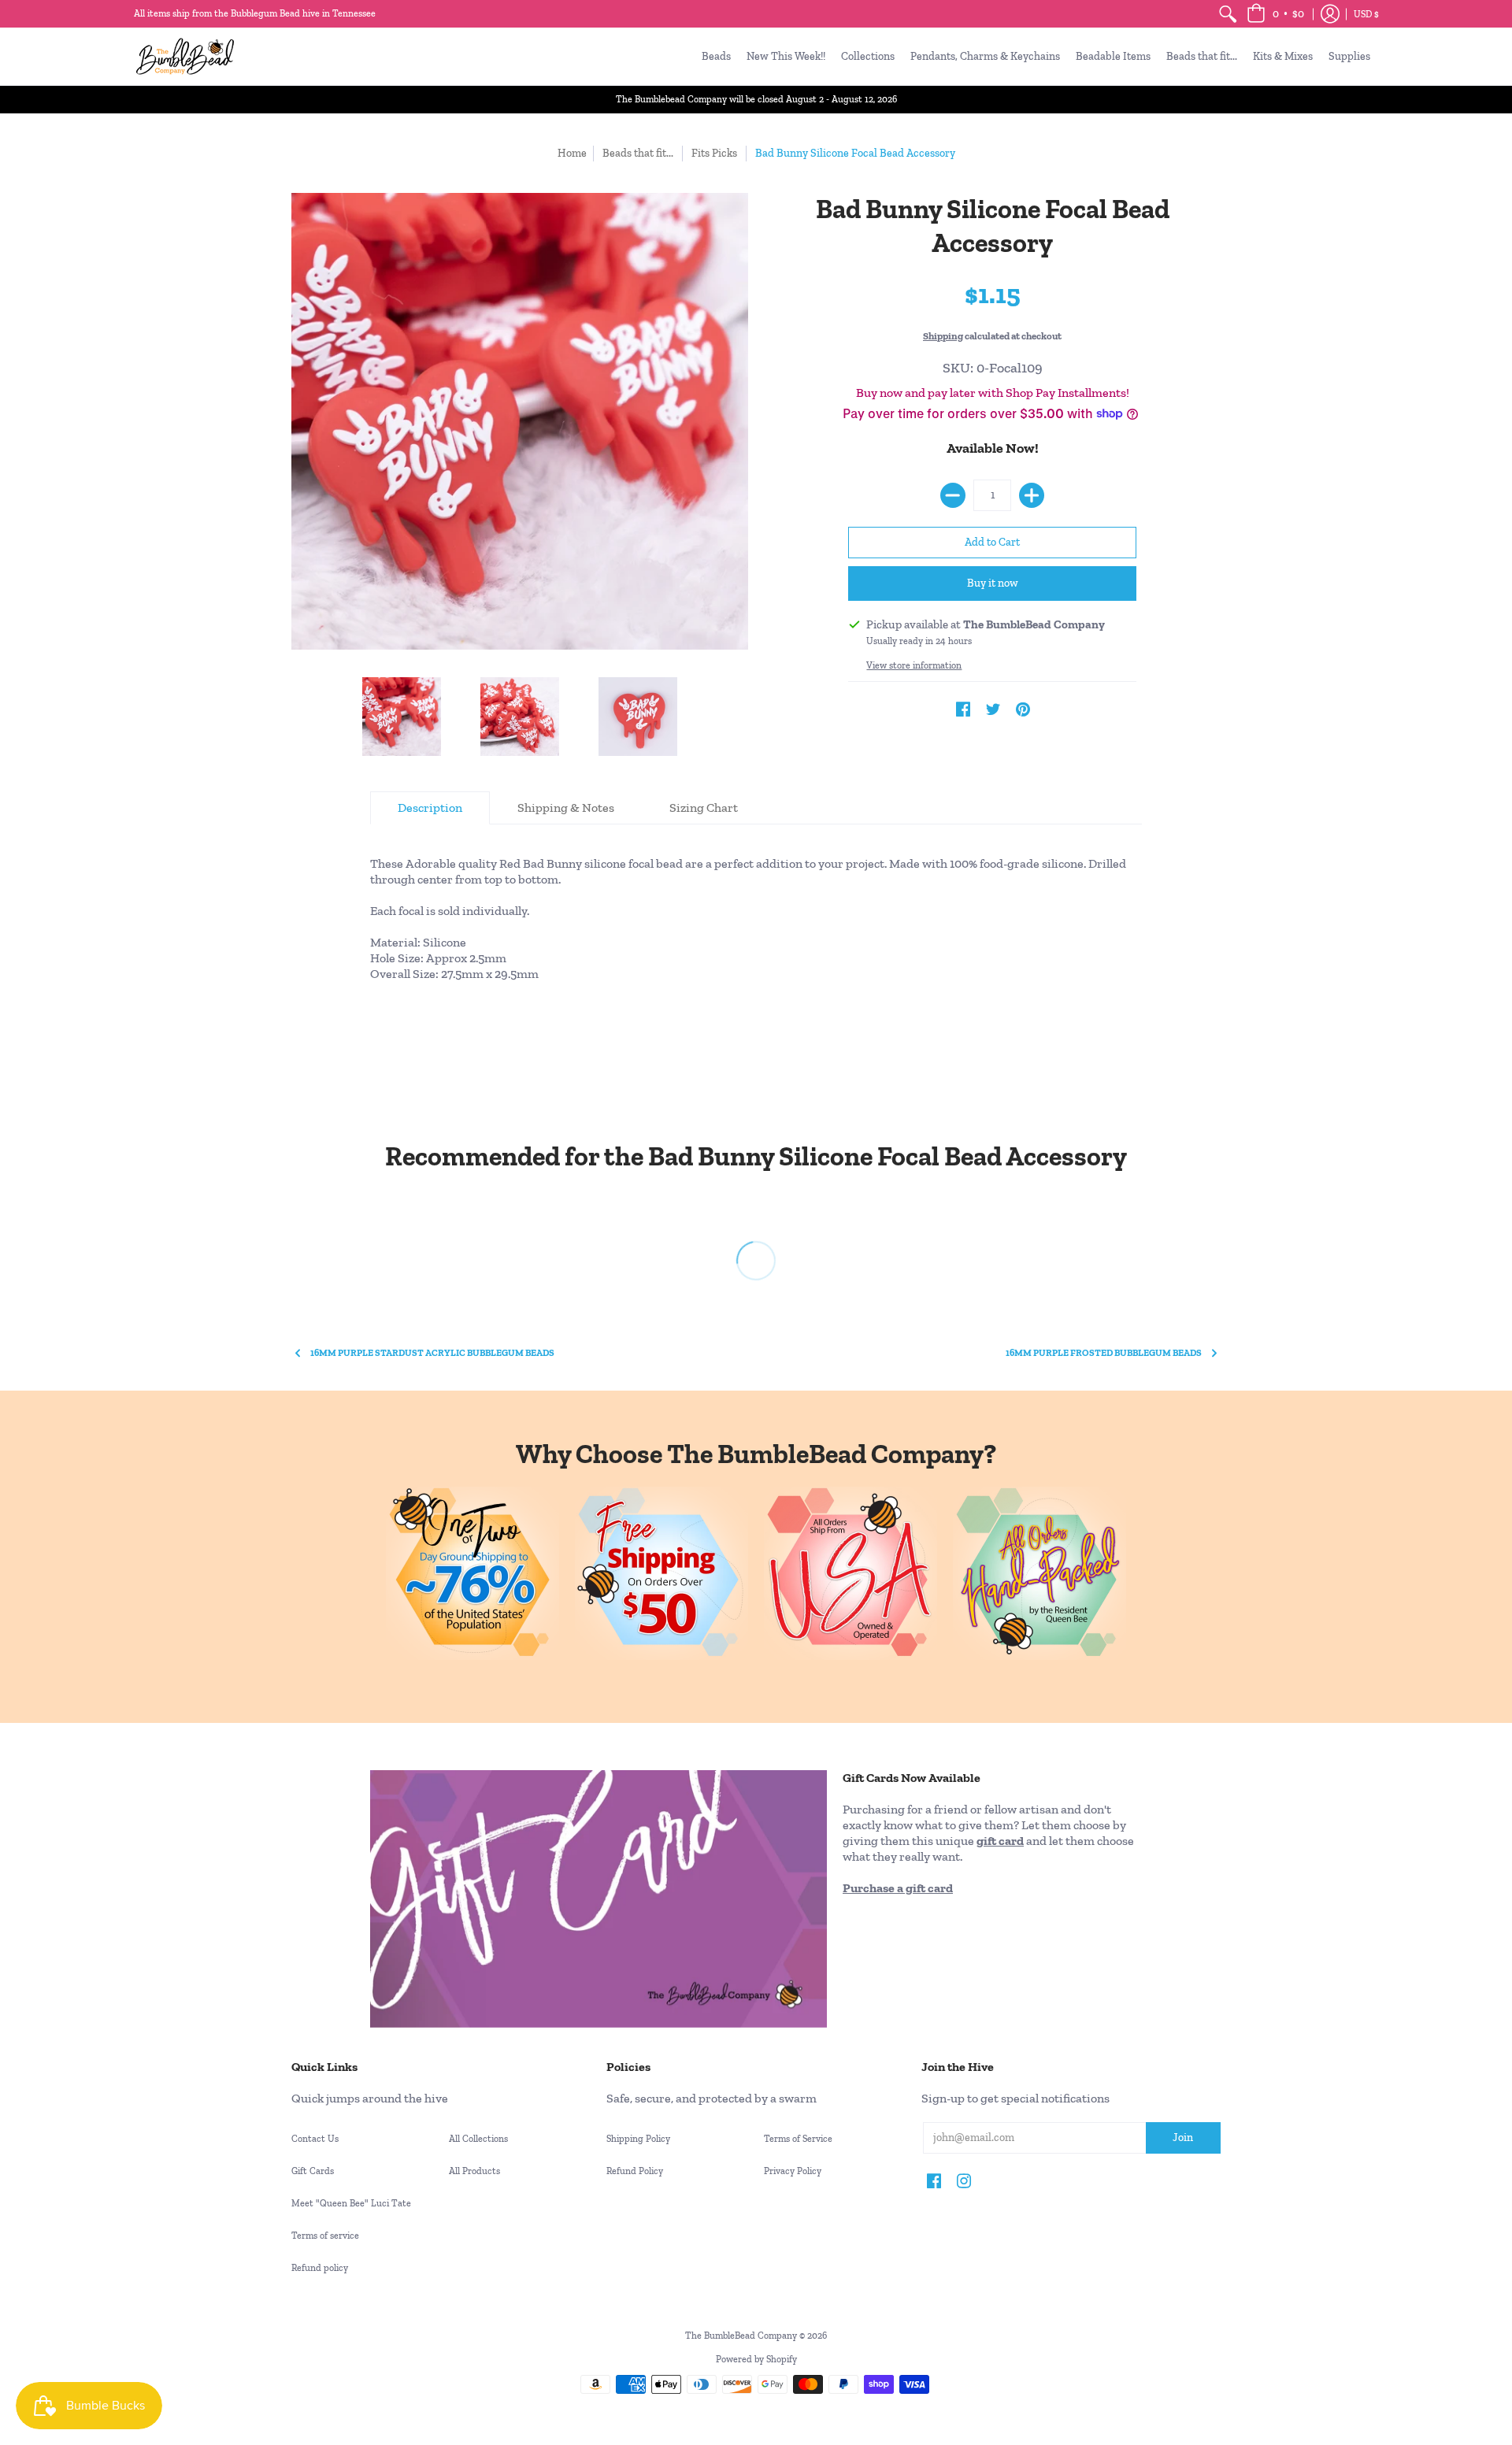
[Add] (1032, 495)
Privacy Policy (793, 2171)
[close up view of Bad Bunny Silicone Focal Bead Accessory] (402, 717)
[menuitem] (1228, 14)
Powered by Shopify (756, 2359)
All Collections (478, 2139)
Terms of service (325, 2236)
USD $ (1366, 14)
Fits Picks (714, 153)
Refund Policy (635, 2171)
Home (572, 153)
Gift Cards (313, 2171)
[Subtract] (953, 495)
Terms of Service (798, 2139)
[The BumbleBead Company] (185, 56)
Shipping (943, 336)
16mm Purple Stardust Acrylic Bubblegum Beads (432, 1353)
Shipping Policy (638, 2139)
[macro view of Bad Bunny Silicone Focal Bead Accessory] (638, 717)
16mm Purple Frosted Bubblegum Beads (1104, 1353)
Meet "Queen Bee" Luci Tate (351, 2203)
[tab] (430, 808)
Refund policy (320, 2268)
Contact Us (315, 2139)
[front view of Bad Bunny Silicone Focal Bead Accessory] (520, 717)
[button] (1275, 14)
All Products (474, 2171)
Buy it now (993, 583)
